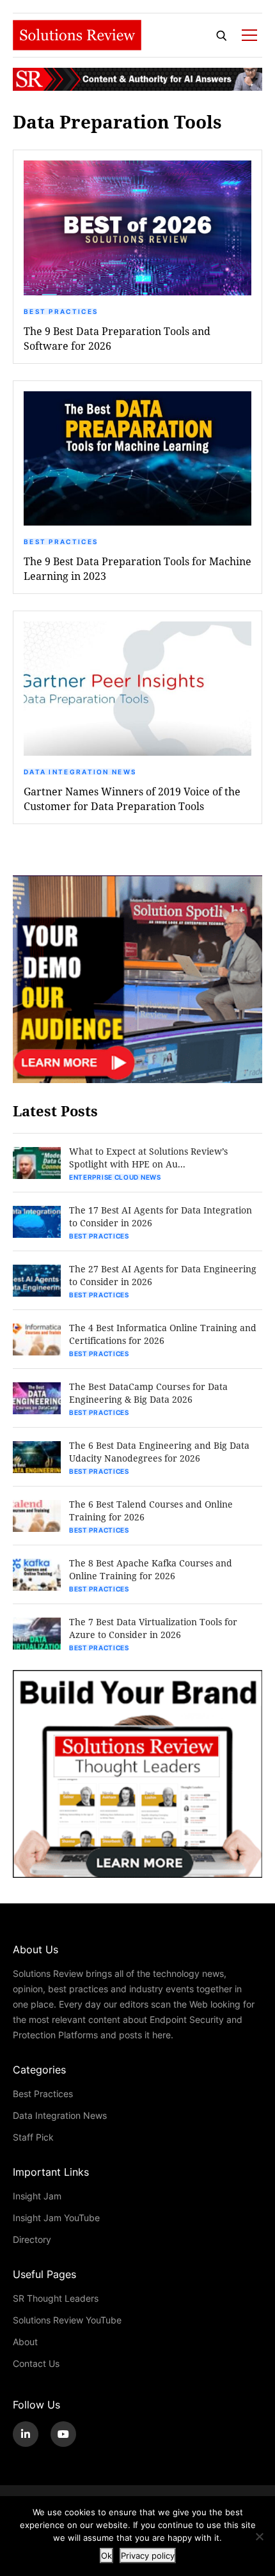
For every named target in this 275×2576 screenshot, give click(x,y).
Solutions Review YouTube (67, 2320)
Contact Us (36, 2363)
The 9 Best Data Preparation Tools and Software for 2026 (117, 338)
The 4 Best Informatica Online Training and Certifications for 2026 (163, 1334)
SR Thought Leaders (56, 2298)
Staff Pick (33, 2137)
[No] (259, 2536)
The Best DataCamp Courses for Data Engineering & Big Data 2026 (148, 1393)
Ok (106, 2556)
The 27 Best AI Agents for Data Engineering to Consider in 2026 (163, 1275)
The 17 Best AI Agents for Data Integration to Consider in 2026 (161, 1216)
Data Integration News (80, 772)
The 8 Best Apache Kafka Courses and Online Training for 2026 (151, 1569)
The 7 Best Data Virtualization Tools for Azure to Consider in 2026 (153, 1628)
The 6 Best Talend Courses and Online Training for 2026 (151, 1510)
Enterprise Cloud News (115, 1177)
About (25, 2342)
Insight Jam (37, 2196)
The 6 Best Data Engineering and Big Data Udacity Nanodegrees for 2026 (159, 1452)
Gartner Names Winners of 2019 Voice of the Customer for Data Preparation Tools (132, 799)
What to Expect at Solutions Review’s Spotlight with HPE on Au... (148, 1158)
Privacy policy (148, 2556)
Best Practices (61, 311)
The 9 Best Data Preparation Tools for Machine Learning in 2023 (137, 568)
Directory (32, 2239)
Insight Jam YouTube (56, 2218)
